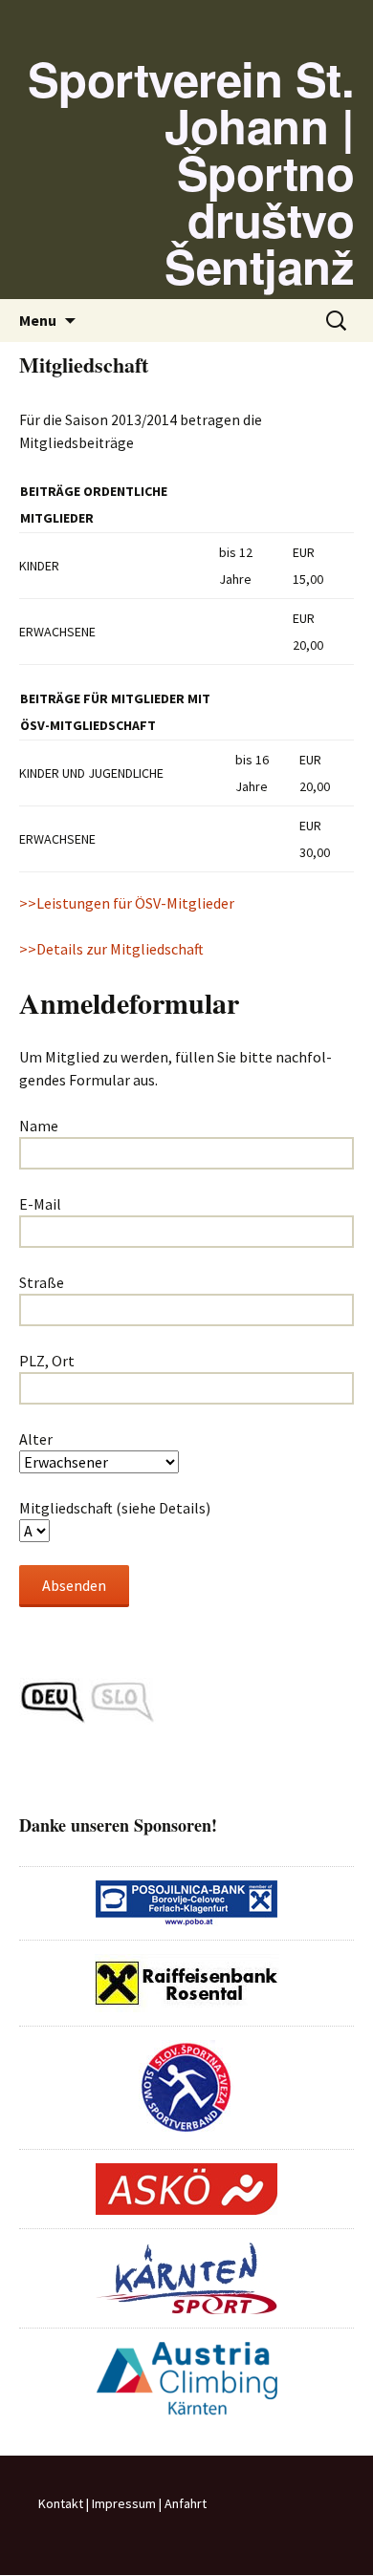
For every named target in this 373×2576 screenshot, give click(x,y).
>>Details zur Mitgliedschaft (111, 949)
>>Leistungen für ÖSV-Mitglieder (127, 903)
